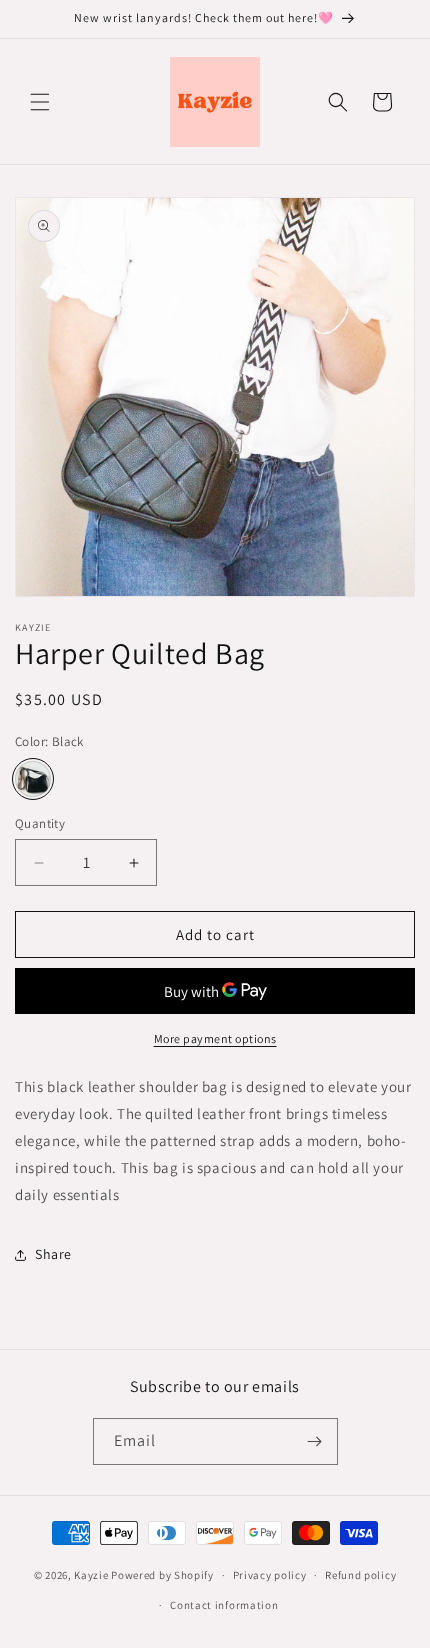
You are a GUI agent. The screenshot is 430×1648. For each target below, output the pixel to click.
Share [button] (53, 1254)
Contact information (224, 1605)
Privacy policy (270, 1575)
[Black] (33, 779)
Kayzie (91, 1575)
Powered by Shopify (162, 1575)
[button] (40, 102)
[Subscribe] (315, 1441)
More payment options (215, 1038)
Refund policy (360, 1575)
